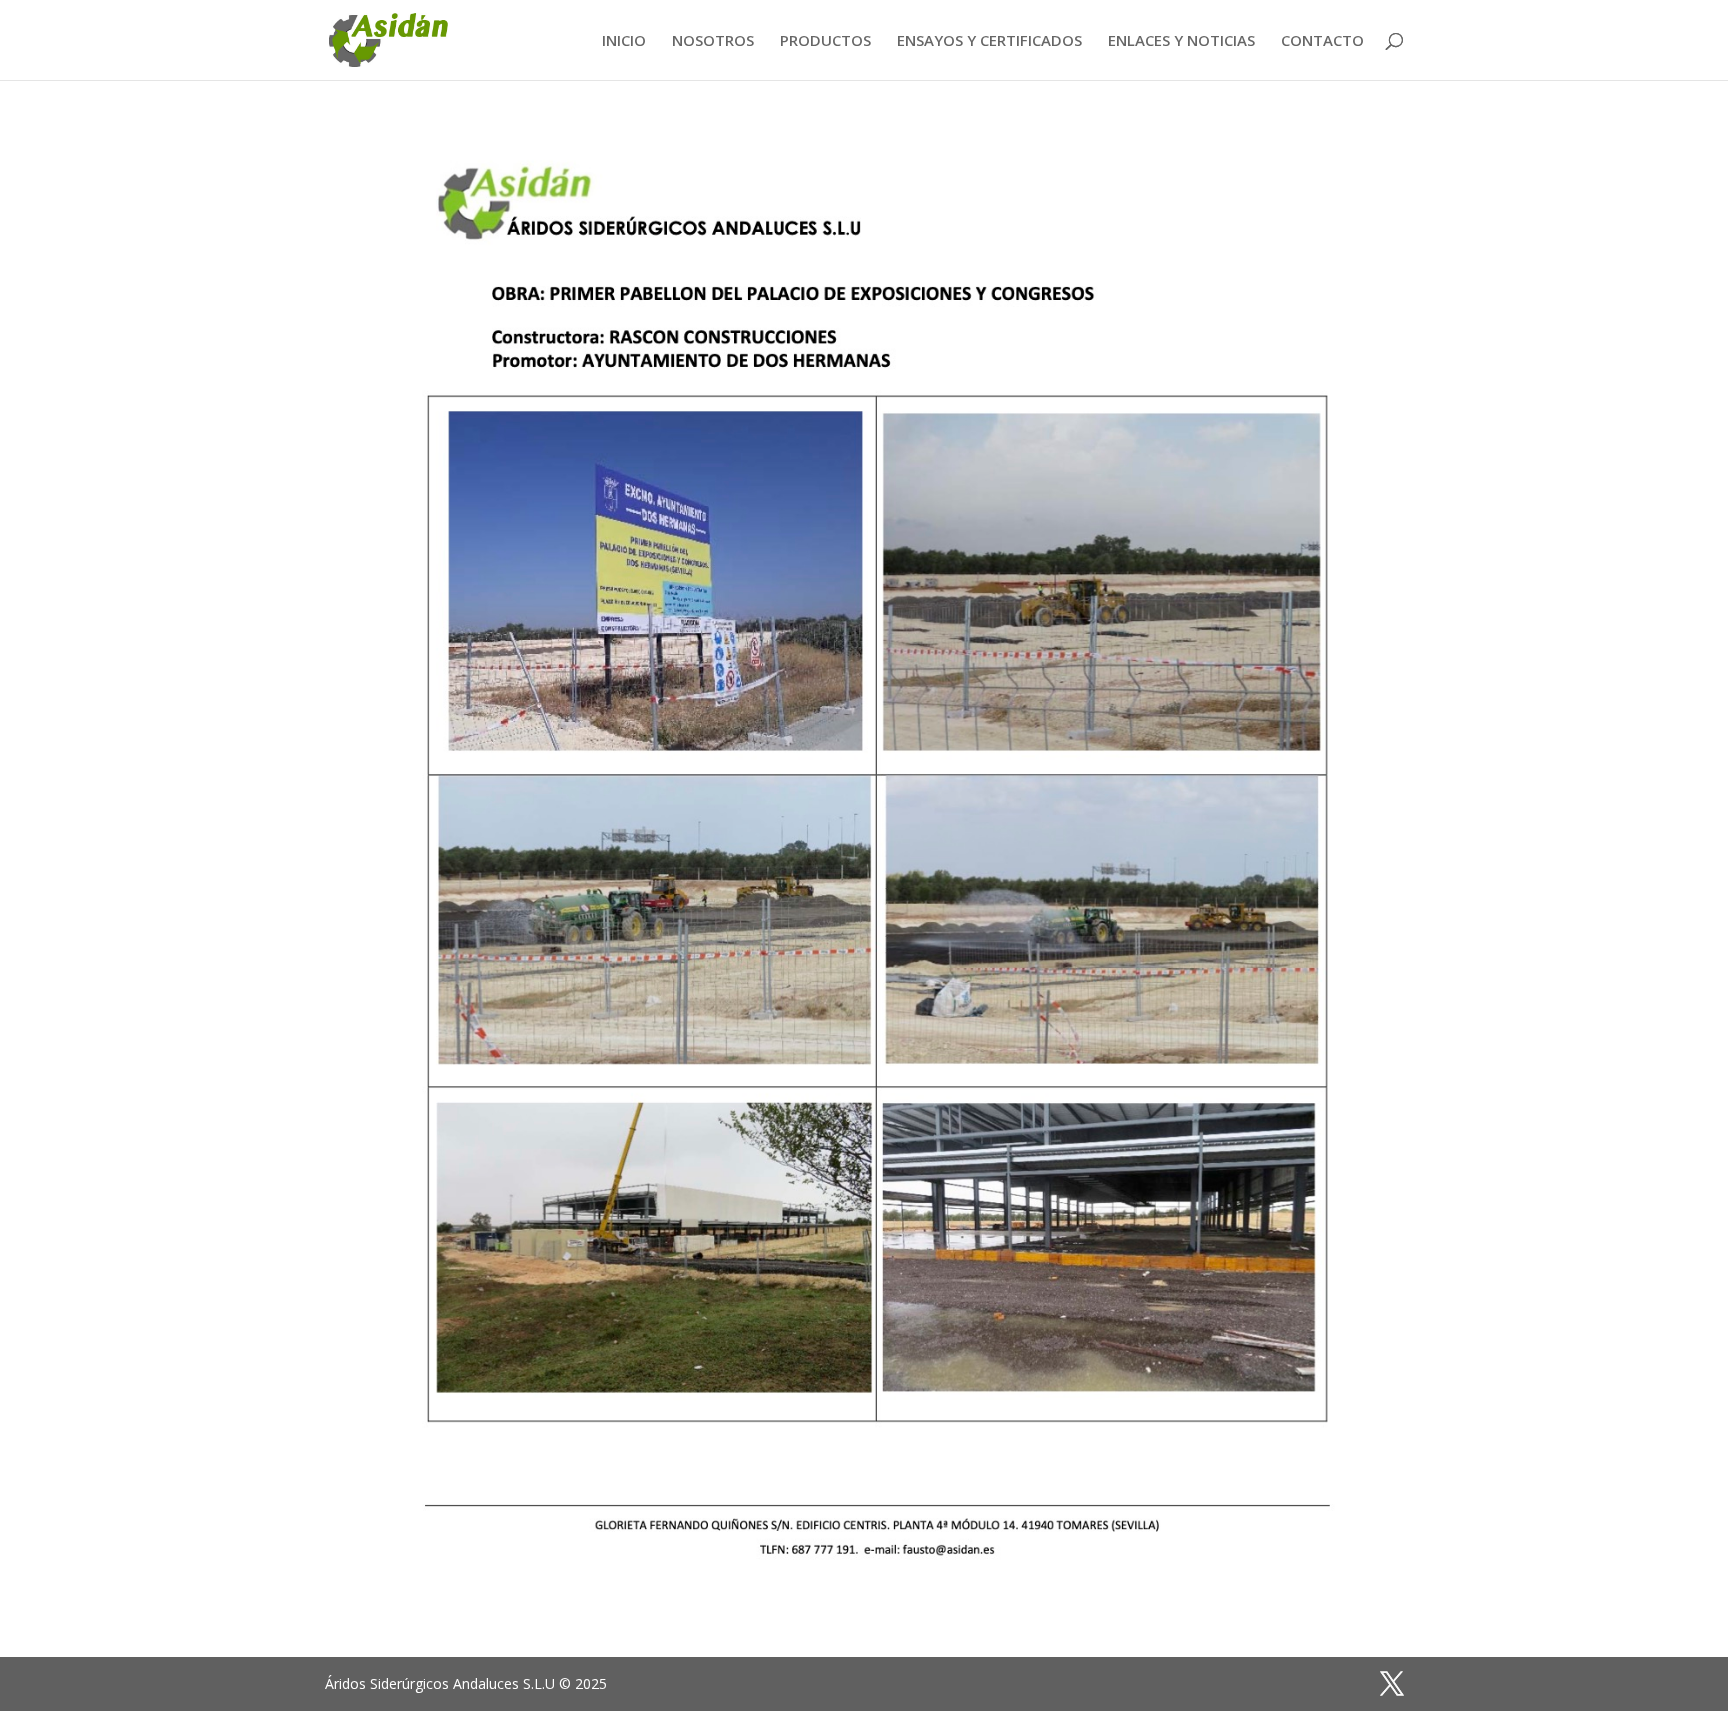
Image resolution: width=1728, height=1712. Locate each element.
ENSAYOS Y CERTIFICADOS (989, 41)
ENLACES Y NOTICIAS (1181, 41)
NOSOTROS (713, 41)
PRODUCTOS (825, 41)
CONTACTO (1322, 41)
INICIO (624, 41)
